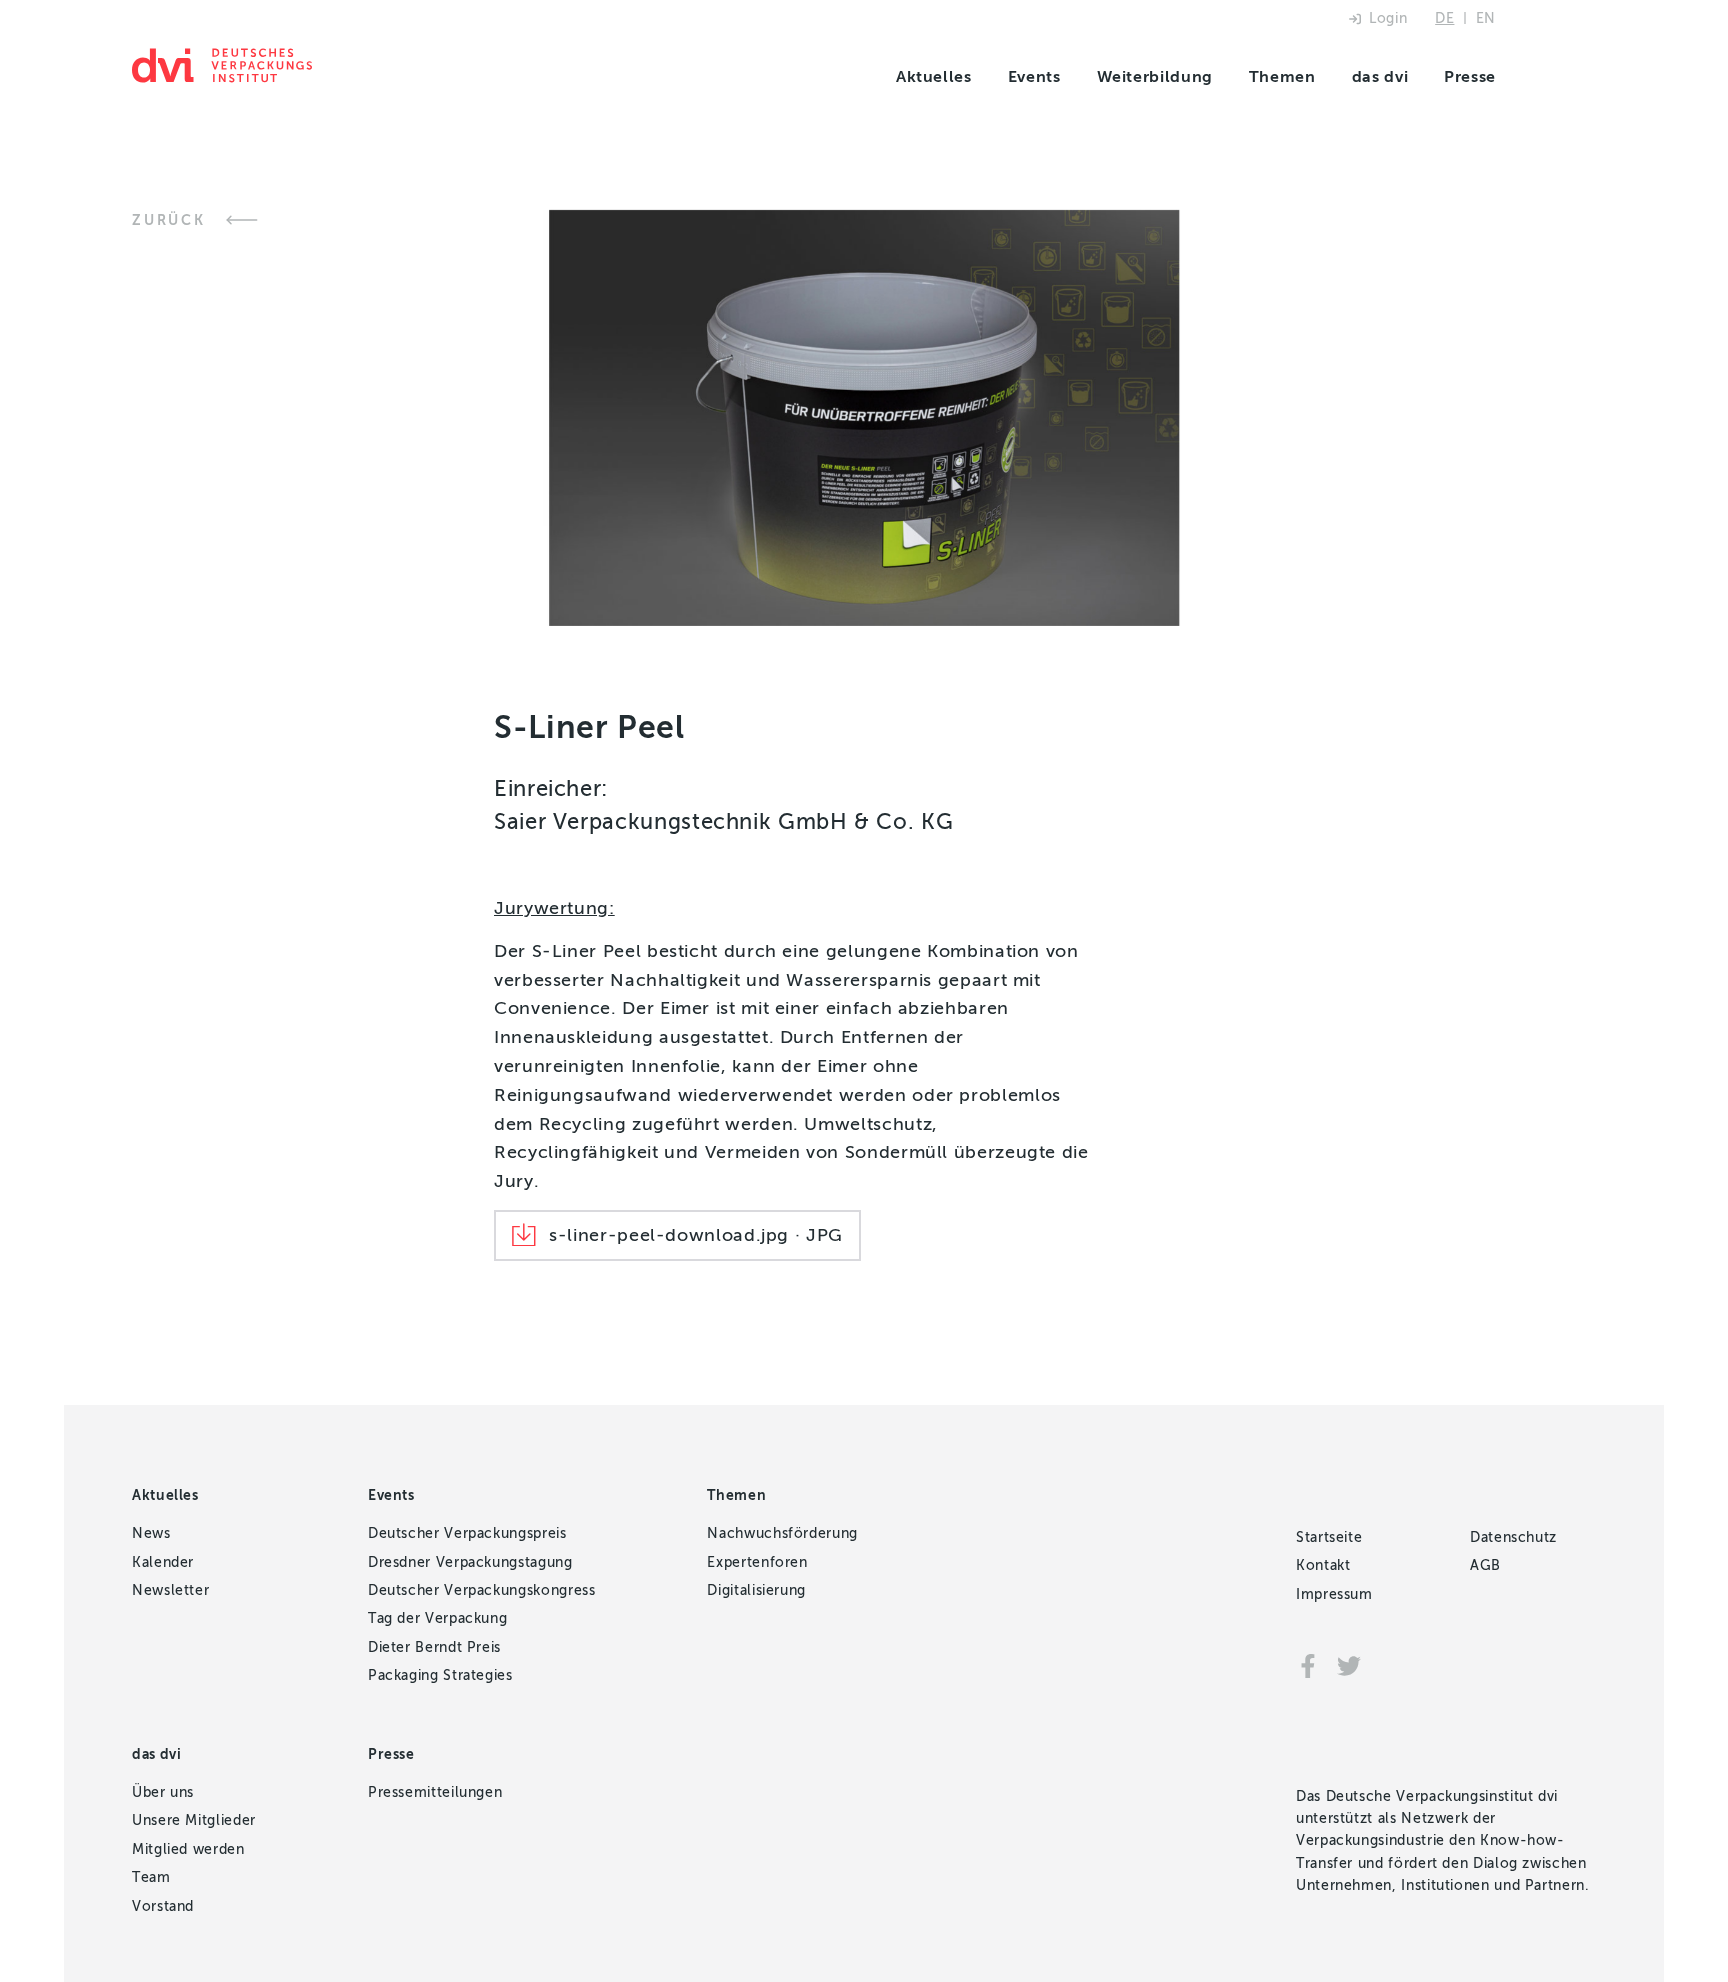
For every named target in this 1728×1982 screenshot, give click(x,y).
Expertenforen (757, 1562)
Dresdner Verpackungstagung (470, 1562)
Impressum (1334, 1594)
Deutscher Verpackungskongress (482, 1590)
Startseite (1329, 1537)
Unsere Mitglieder (194, 1820)
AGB (1485, 1565)
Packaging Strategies (440, 1675)
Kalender (163, 1562)
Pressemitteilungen (435, 1792)
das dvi (1380, 76)
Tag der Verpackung (438, 1618)
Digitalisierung (756, 1590)
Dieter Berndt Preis (434, 1647)
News (151, 1533)
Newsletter (170, 1590)
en (1486, 18)
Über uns (163, 1792)
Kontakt (1323, 1565)
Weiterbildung (1155, 76)
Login (1388, 18)
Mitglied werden (188, 1849)
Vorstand (163, 1906)
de (1444, 18)
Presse (1470, 76)
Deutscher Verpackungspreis (467, 1533)
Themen (1282, 76)
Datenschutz (1513, 1537)
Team (151, 1877)
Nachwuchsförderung (782, 1533)
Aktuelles (934, 76)
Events (1034, 76)
